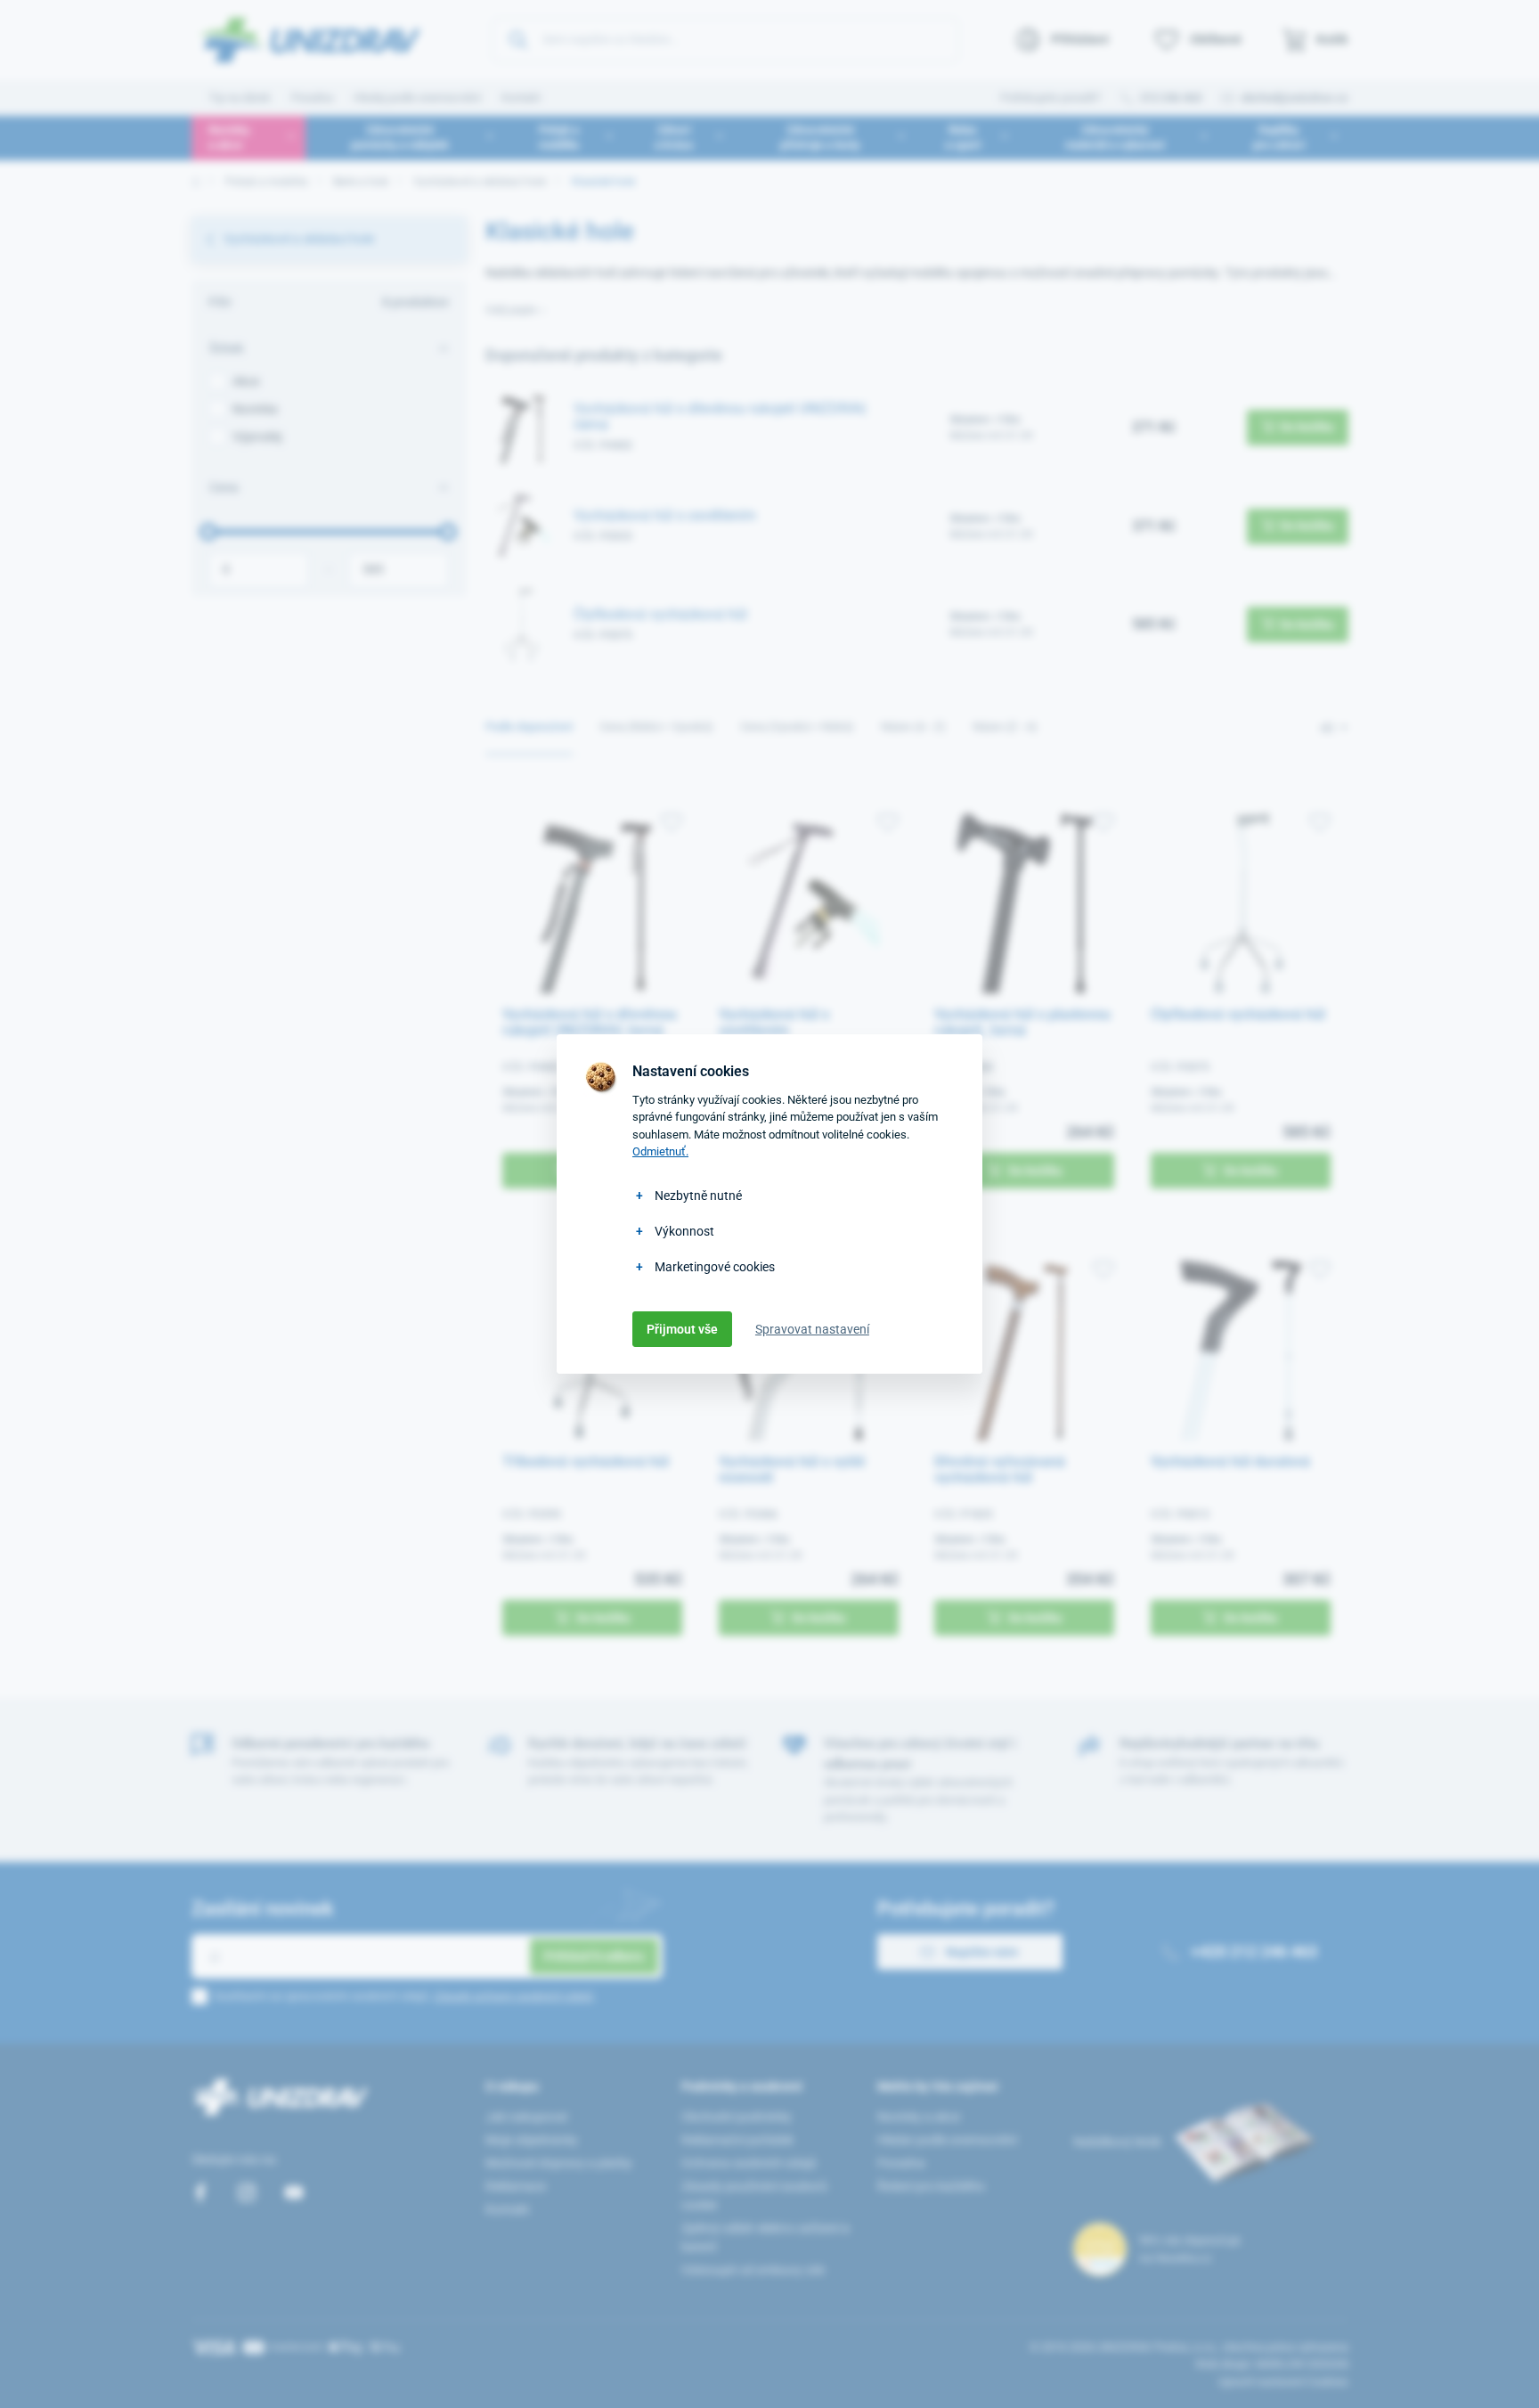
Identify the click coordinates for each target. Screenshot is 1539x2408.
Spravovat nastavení (812, 1329)
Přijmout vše (682, 1329)
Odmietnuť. (660, 1151)
